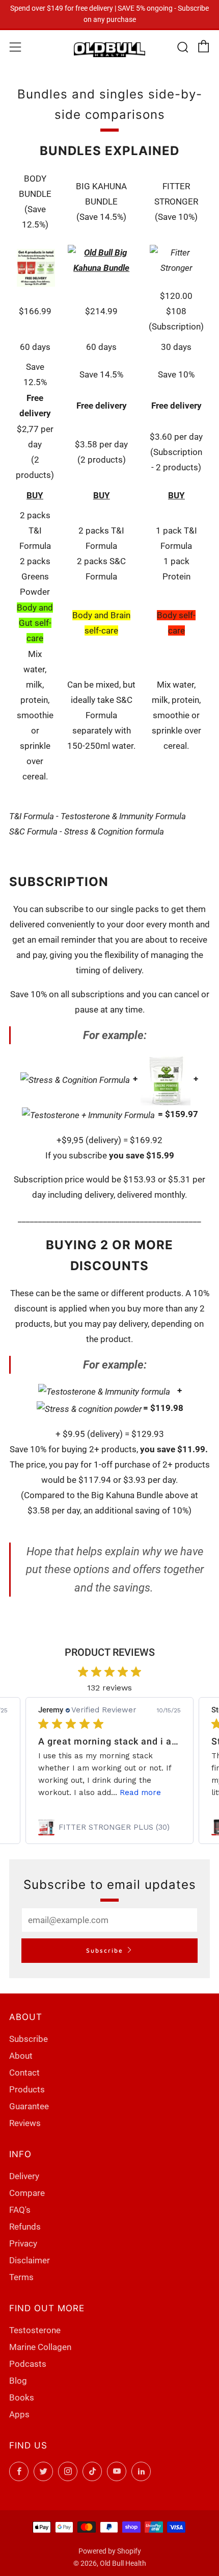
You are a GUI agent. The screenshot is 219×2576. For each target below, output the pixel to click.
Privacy (23, 2243)
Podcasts (28, 2364)
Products (27, 2089)
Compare (27, 2193)
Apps (19, 2414)
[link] (109, 1827)
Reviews (25, 2123)
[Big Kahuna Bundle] (101, 260)
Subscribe (105, 1950)
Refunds (25, 2227)
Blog (18, 2381)
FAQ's (20, 2210)
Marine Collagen (40, 2347)
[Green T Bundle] (36, 267)
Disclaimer (30, 2260)
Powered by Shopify (110, 2551)
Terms (21, 2277)
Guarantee (29, 2106)
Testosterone (35, 2330)
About (21, 2056)
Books (22, 2397)
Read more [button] (140, 1792)
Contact (24, 2073)
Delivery (24, 2176)
